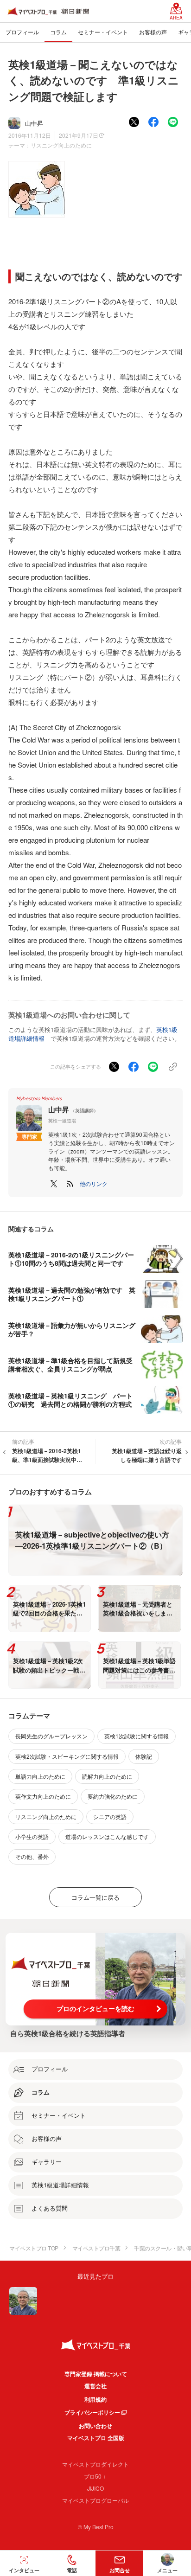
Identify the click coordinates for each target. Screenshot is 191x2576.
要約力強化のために (113, 1796)
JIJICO (95, 2488)
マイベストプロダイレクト (95, 2464)
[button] (94, 1184)
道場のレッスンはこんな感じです (107, 1836)
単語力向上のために (40, 1776)
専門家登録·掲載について (96, 2374)
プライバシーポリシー (92, 2412)
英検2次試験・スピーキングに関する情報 (67, 1756)
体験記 (144, 1756)
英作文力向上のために (43, 1796)
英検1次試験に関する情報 (137, 1736)
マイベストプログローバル (95, 2500)
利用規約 (95, 2399)
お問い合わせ (95, 2426)
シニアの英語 (110, 1817)
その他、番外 (32, 1856)
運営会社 (95, 2386)
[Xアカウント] (54, 1184)
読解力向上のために (107, 1776)
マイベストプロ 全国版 (96, 2438)
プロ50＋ (95, 2476)
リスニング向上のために (61, 145)
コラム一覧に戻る (95, 1897)
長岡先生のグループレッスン (51, 1736)
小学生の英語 (32, 1836)
